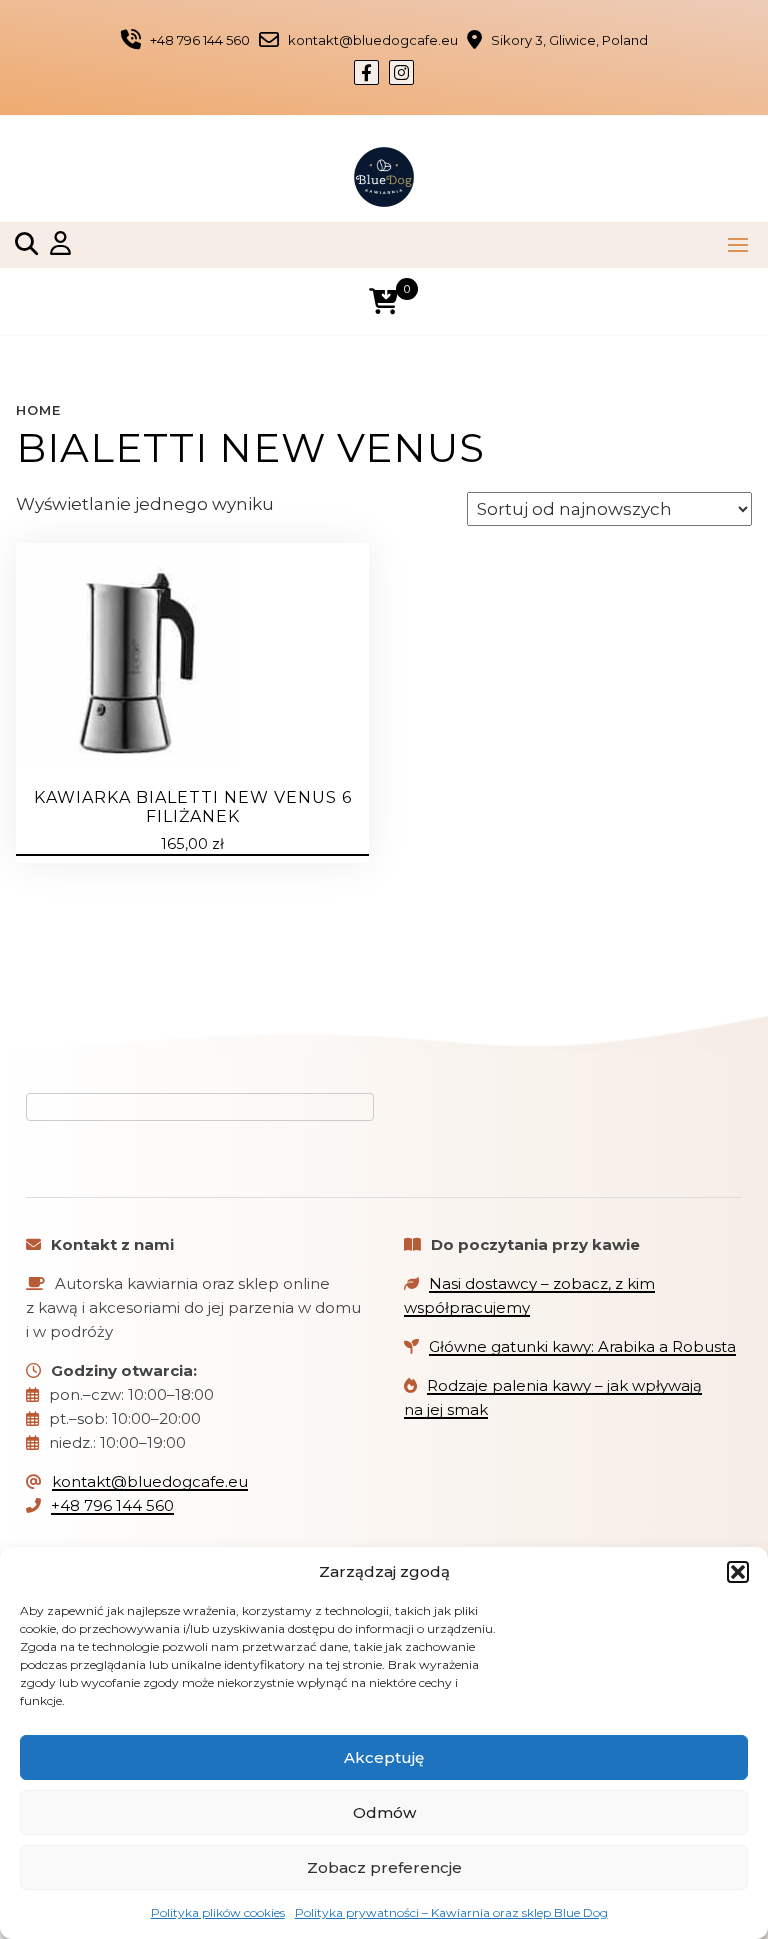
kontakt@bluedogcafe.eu (150, 1481)
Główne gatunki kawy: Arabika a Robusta (582, 1346)
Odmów (384, 1812)
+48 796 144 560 (112, 1505)
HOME (38, 410)
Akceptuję (384, 1757)
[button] (738, 1572)
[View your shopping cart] (383, 301)
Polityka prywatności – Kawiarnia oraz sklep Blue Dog (451, 1912)
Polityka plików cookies (218, 1912)
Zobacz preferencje (384, 1867)
